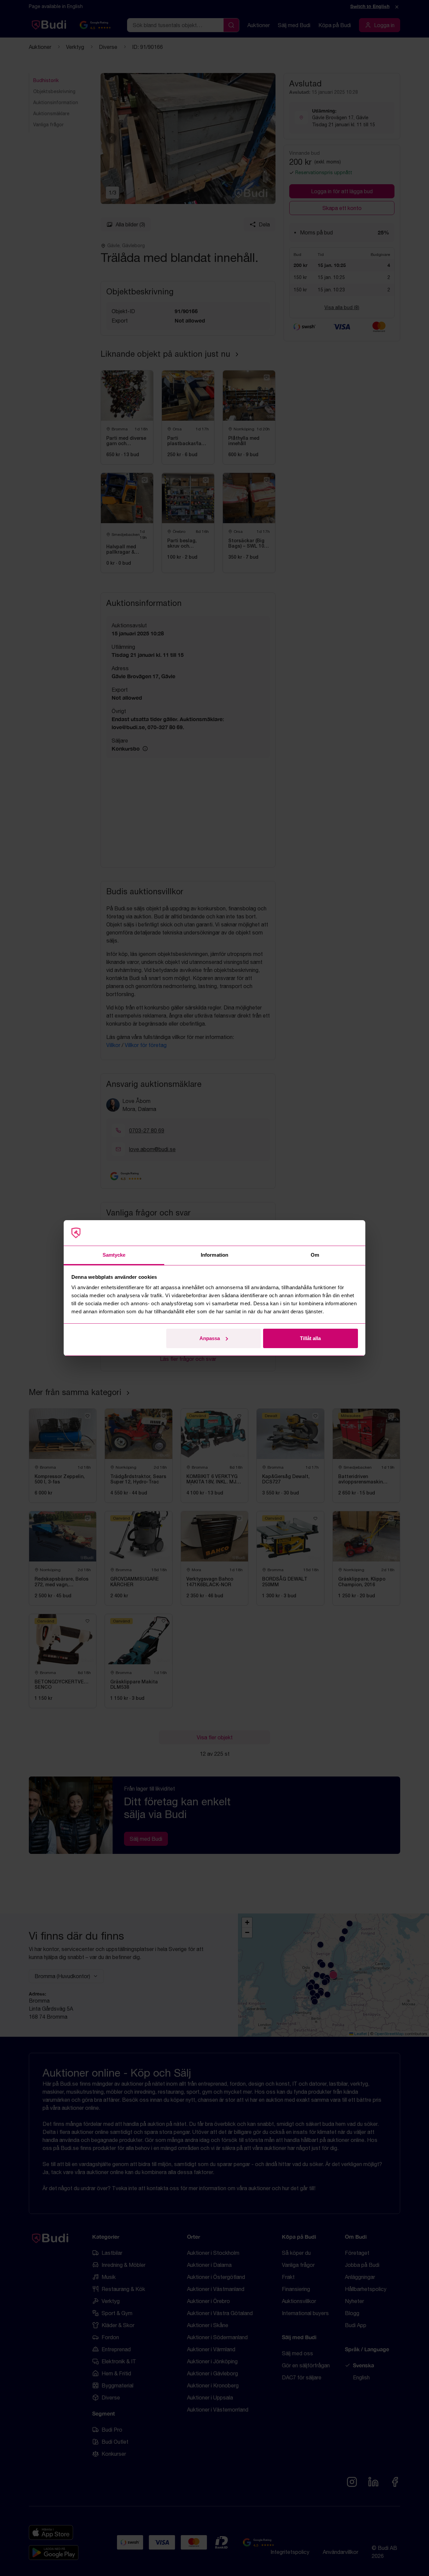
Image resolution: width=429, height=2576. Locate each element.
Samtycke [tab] (114, 1255)
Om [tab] (315, 1255)
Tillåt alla (310, 1338)
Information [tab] (214, 1255)
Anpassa (210, 1338)
